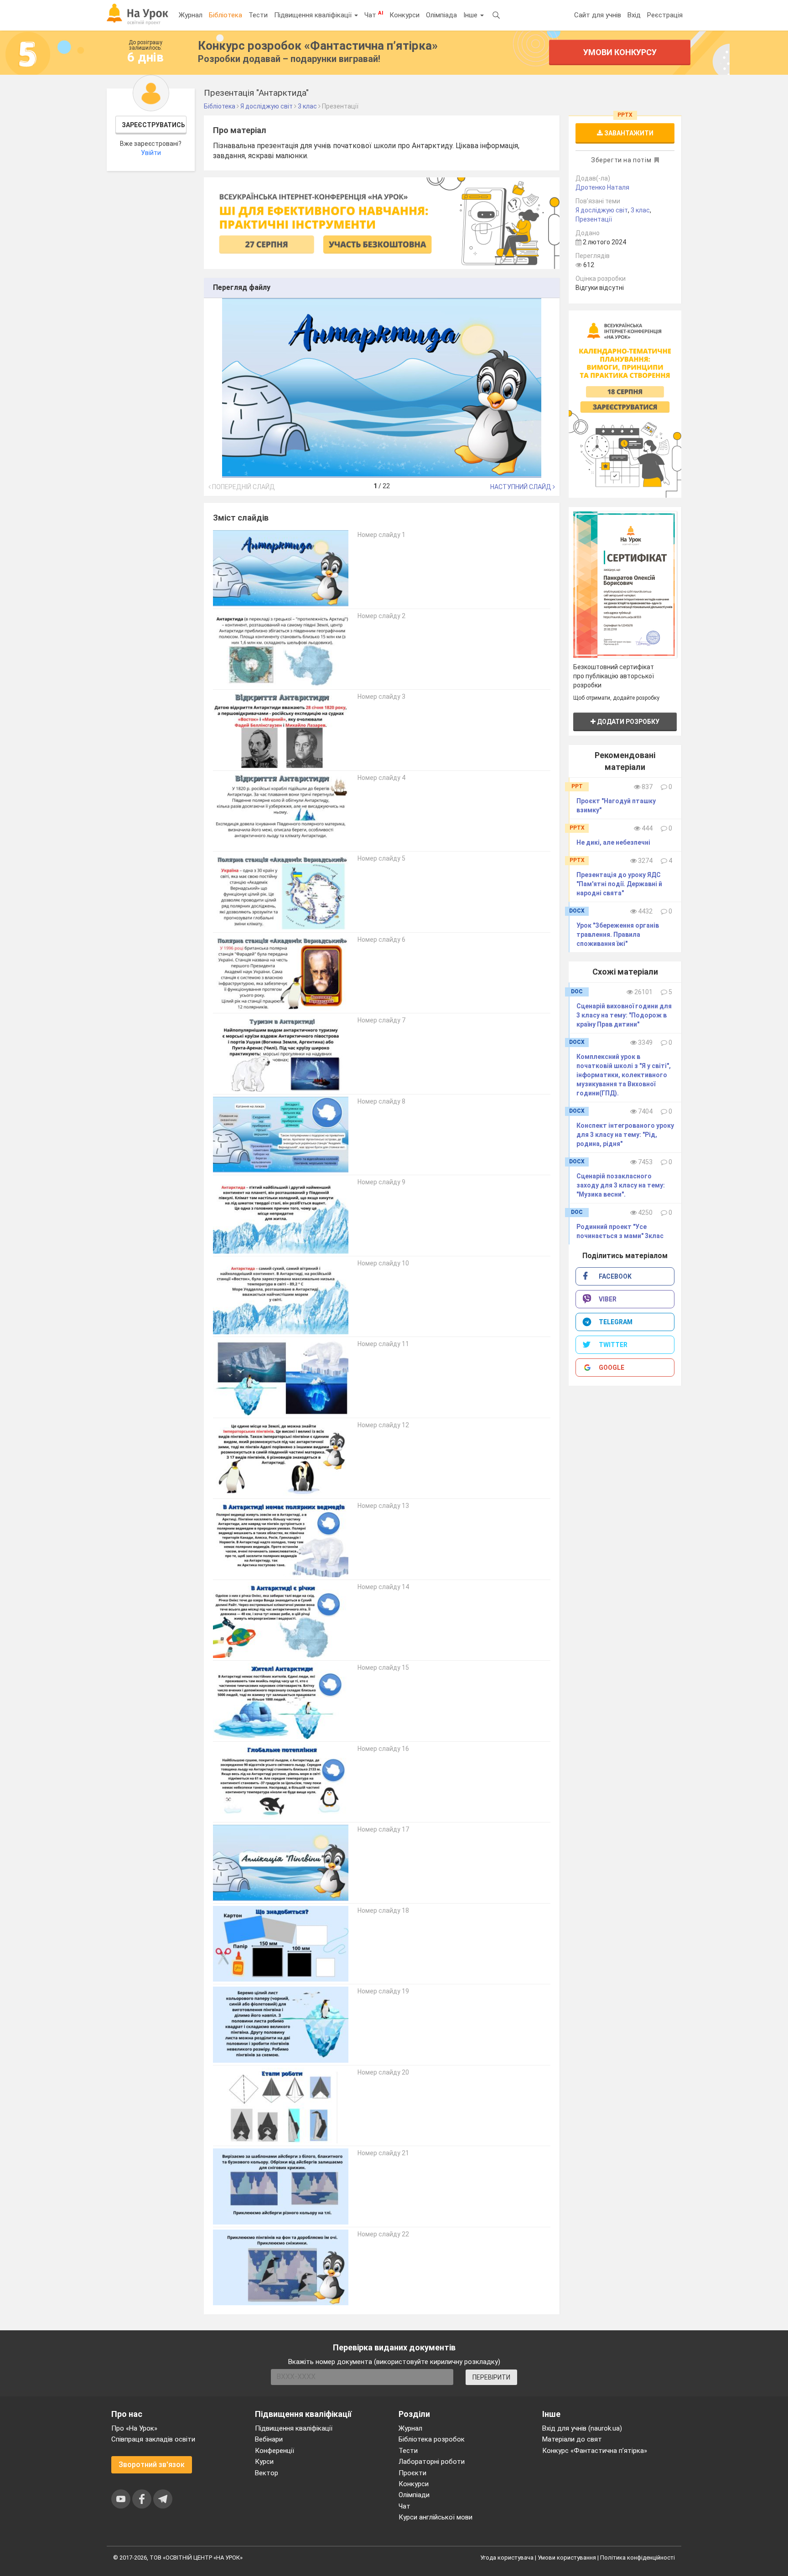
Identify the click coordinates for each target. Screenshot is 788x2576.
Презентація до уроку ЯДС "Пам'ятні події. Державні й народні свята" (619, 884)
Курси (264, 2462)
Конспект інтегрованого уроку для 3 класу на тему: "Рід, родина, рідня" (625, 1135)
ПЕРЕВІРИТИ (491, 2377)
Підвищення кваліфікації (314, 15)
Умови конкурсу (620, 52)
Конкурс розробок (318, 46)
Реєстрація (665, 15)
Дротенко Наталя (602, 187)
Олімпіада (441, 15)
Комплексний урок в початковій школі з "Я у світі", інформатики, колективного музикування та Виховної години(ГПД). (624, 1075)
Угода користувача (507, 2558)
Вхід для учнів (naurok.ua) (582, 2428)
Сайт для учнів (598, 15)
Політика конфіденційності (638, 2558)
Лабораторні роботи (432, 2462)
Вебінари (269, 2439)
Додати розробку (627, 722)
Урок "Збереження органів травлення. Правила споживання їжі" (618, 934)
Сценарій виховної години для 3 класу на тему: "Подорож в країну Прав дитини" (624, 1015)
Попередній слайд (243, 487)
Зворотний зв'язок (152, 2465)
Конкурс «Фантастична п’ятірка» (595, 2451)
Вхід (634, 15)
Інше (471, 15)
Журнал (191, 15)
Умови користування (567, 2558)
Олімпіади (414, 2495)
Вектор (267, 2473)
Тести (258, 15)
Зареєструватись (153, 125)
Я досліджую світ (602, 210)
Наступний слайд (521, 487)
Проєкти (412, 2473)
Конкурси (404, 15)
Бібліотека (226, 15)
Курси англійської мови (435, 2517)
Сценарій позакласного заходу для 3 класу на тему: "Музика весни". (621, 1185)
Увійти (151, 153)
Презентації (594, 219)
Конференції (275, 2451)
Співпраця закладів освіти (153, 2439)
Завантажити (628, 133)
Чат (374, 15)
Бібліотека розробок (432, 2439)
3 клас (640, 210)
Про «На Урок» (134, 2428)
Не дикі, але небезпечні (613, 842)
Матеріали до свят (572, 2439)
